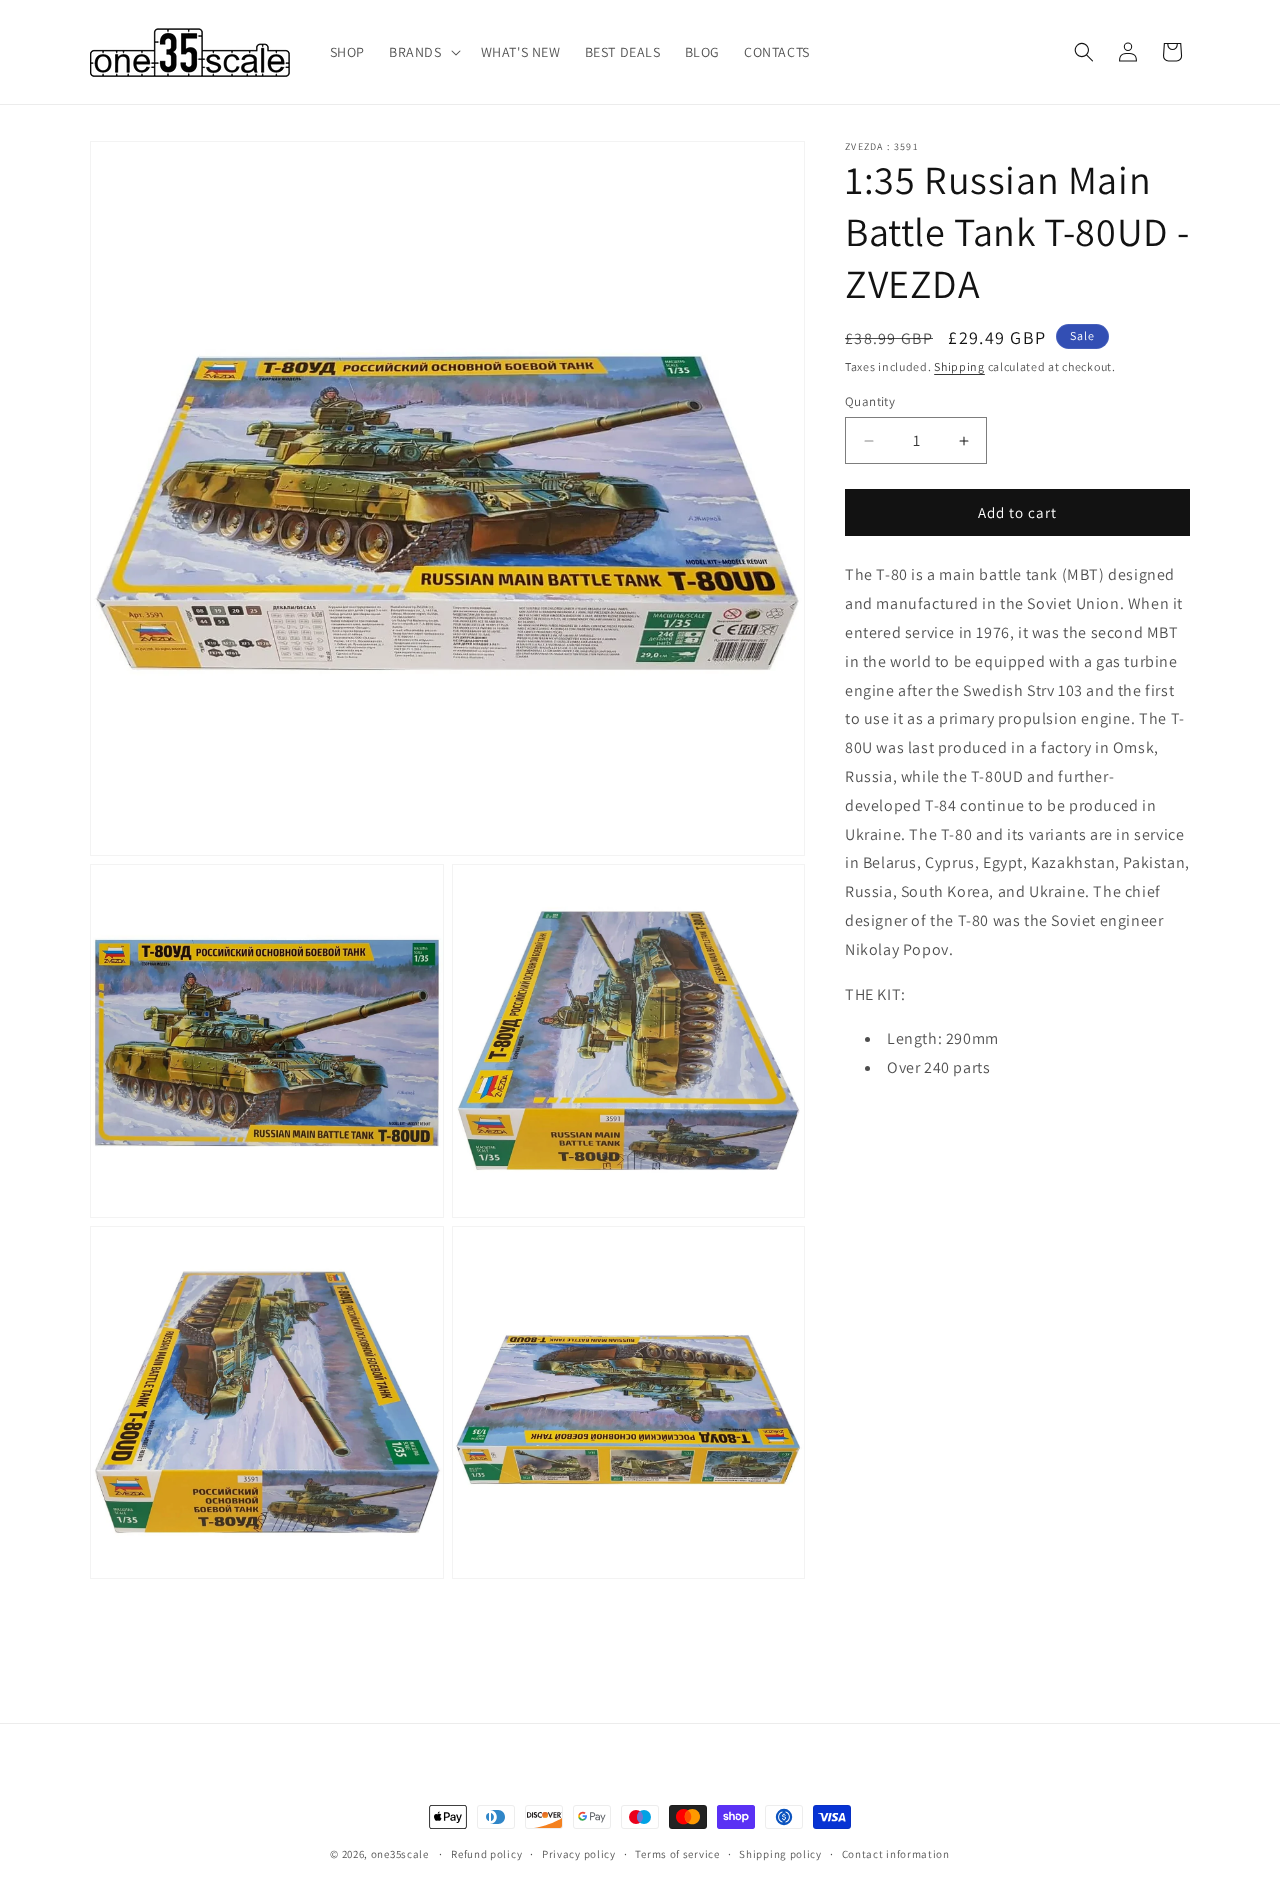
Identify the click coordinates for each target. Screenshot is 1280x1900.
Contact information (896, 1854)
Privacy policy (579, 1854)
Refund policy (486, 1854)
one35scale (400, 1854)
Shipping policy (780, 1854)
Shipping (959, 366)
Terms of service (677, 1854)
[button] (423, 52)
